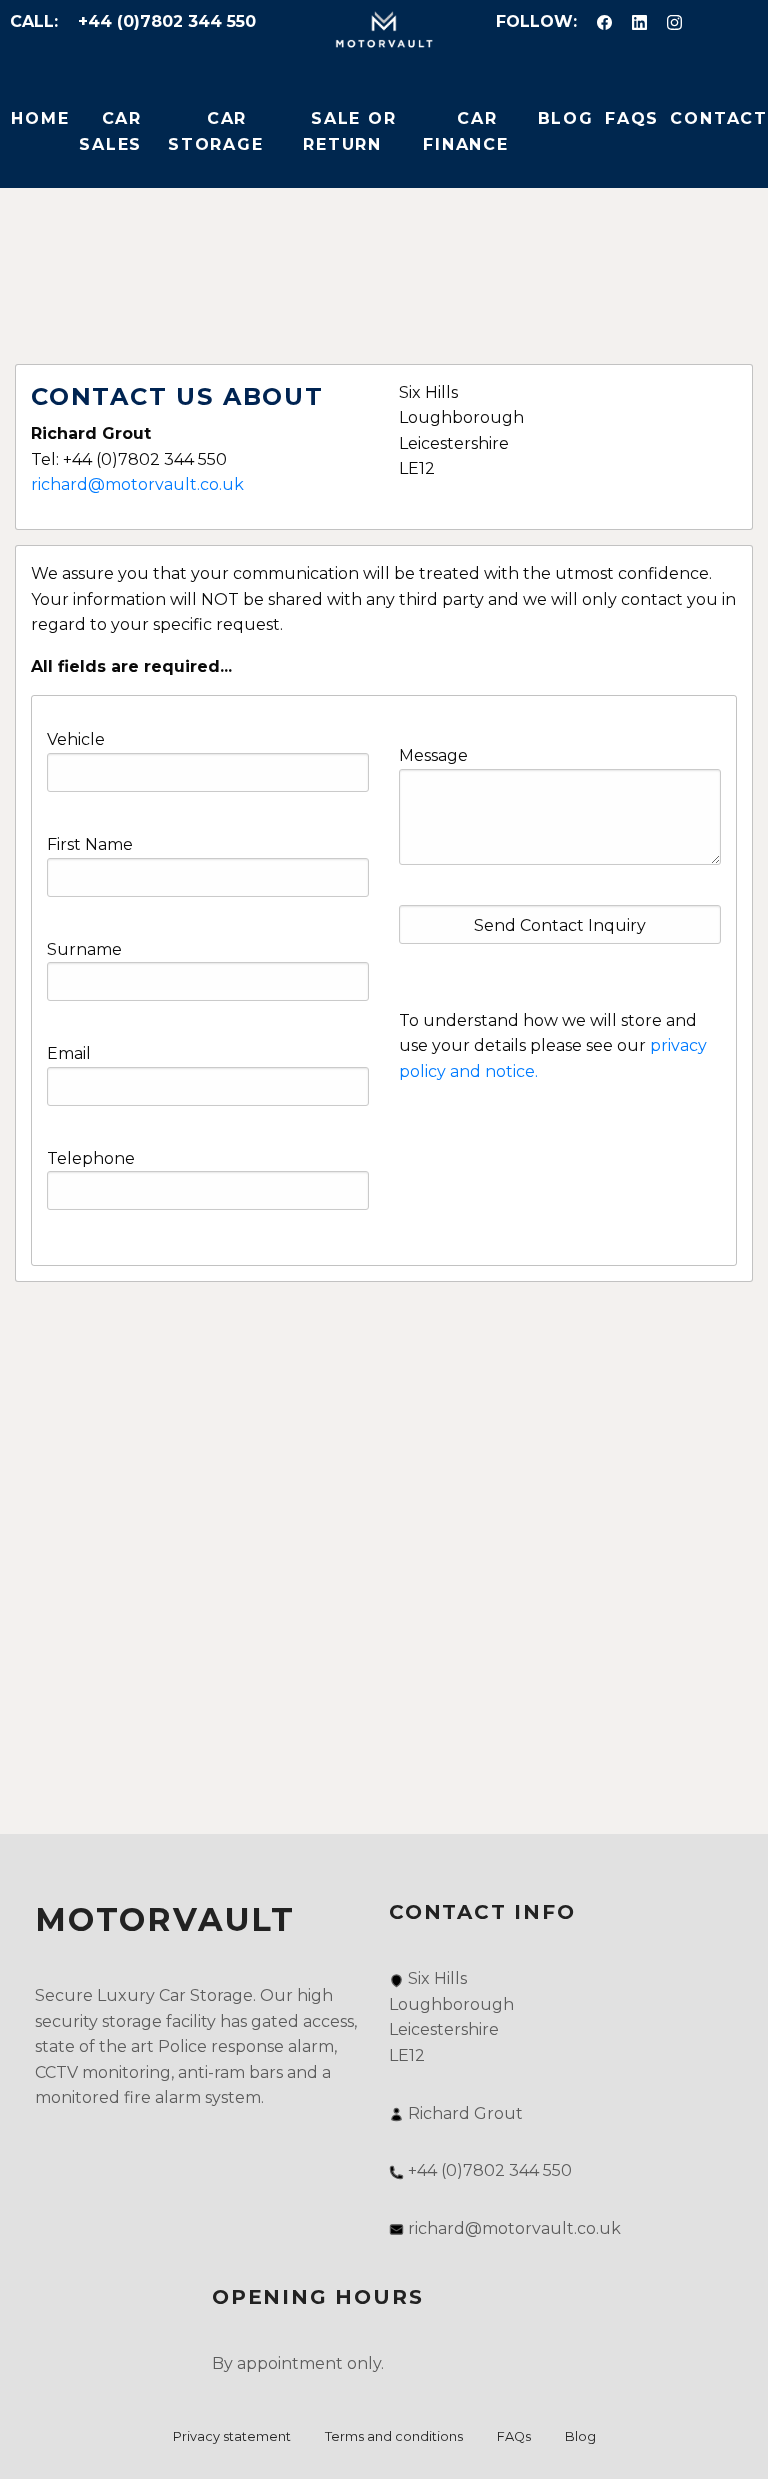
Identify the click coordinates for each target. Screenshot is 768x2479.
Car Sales (110, 131)
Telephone (91, 1158)
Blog (565, 118)
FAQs (632, 118)
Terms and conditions (394, 2436)
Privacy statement (232, 2436)
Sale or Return (349, 131)
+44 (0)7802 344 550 (167, 21)
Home (40, 118)
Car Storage (216, 131)
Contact (719, 118)
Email (69, 1053)
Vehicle (76, 739)
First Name (90, 844)
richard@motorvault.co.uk (137, 484)
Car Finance (466, 131)
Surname (84, 949)
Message (433, 755)
